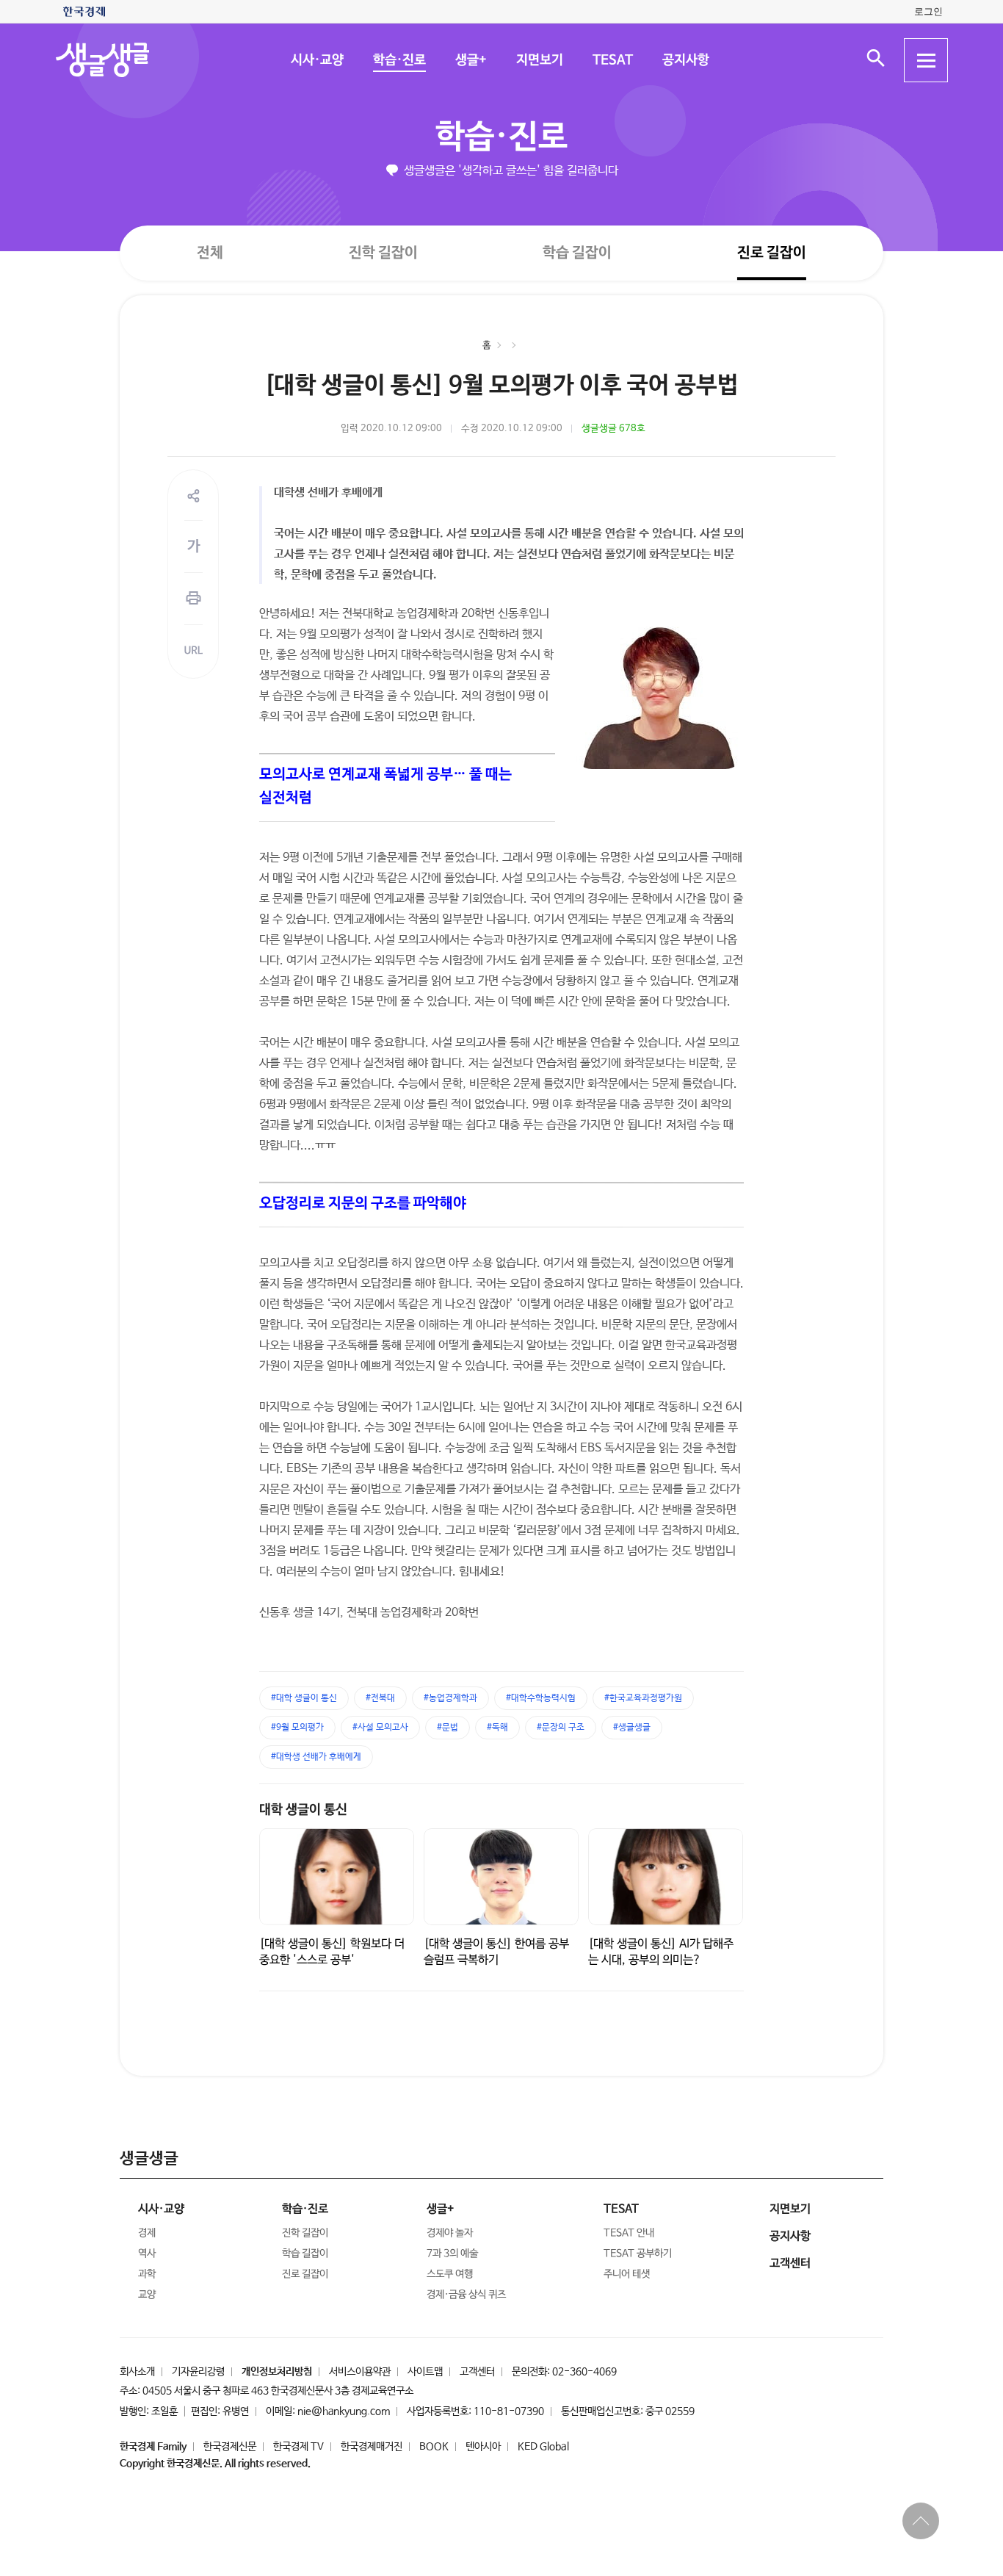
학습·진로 (399, 60)
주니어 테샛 (627, 2274)
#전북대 (380, 1698)
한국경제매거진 (372, 2447)
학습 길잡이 (577, 253)
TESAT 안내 (629, 2233)
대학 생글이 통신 (303, 1810)
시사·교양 (316, 60)
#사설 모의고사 (380, 1728)
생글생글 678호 (613, 429)
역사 (147, 2254)
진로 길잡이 (772, 253)
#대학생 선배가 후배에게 (316, 1757)
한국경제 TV (298, 2447)
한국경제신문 (230, 2447)
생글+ (470, 60)
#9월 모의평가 (297, 1728)
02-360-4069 (584, 2372)
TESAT (612, 60)
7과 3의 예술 (452, 2254)
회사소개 (137, 2372)
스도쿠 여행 (450, 2274)
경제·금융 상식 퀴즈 (466, 2295)
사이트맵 (425, 2372)
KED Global (543, 2447)
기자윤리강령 (198, 2372)
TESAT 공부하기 (638, 2254)
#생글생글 (632, 1728)
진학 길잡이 (383, 252)
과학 (147, 2274)
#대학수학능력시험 (541, 1698)
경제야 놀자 (450, 2233)
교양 (147, 2295)
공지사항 (685, 60)
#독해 (497, 1728)
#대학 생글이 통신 (304, 1698)
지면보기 (539, 60)
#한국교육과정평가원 (643, 1698)
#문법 (448, 1728)
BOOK (434, 2447)
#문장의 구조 (561, 1728)
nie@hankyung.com (344, 2411)
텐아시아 (483, 2447)
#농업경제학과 (450, 1698)
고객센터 (477, 2372)
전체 (210, 252)
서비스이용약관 (360, 2372)
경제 (147, 2233)
